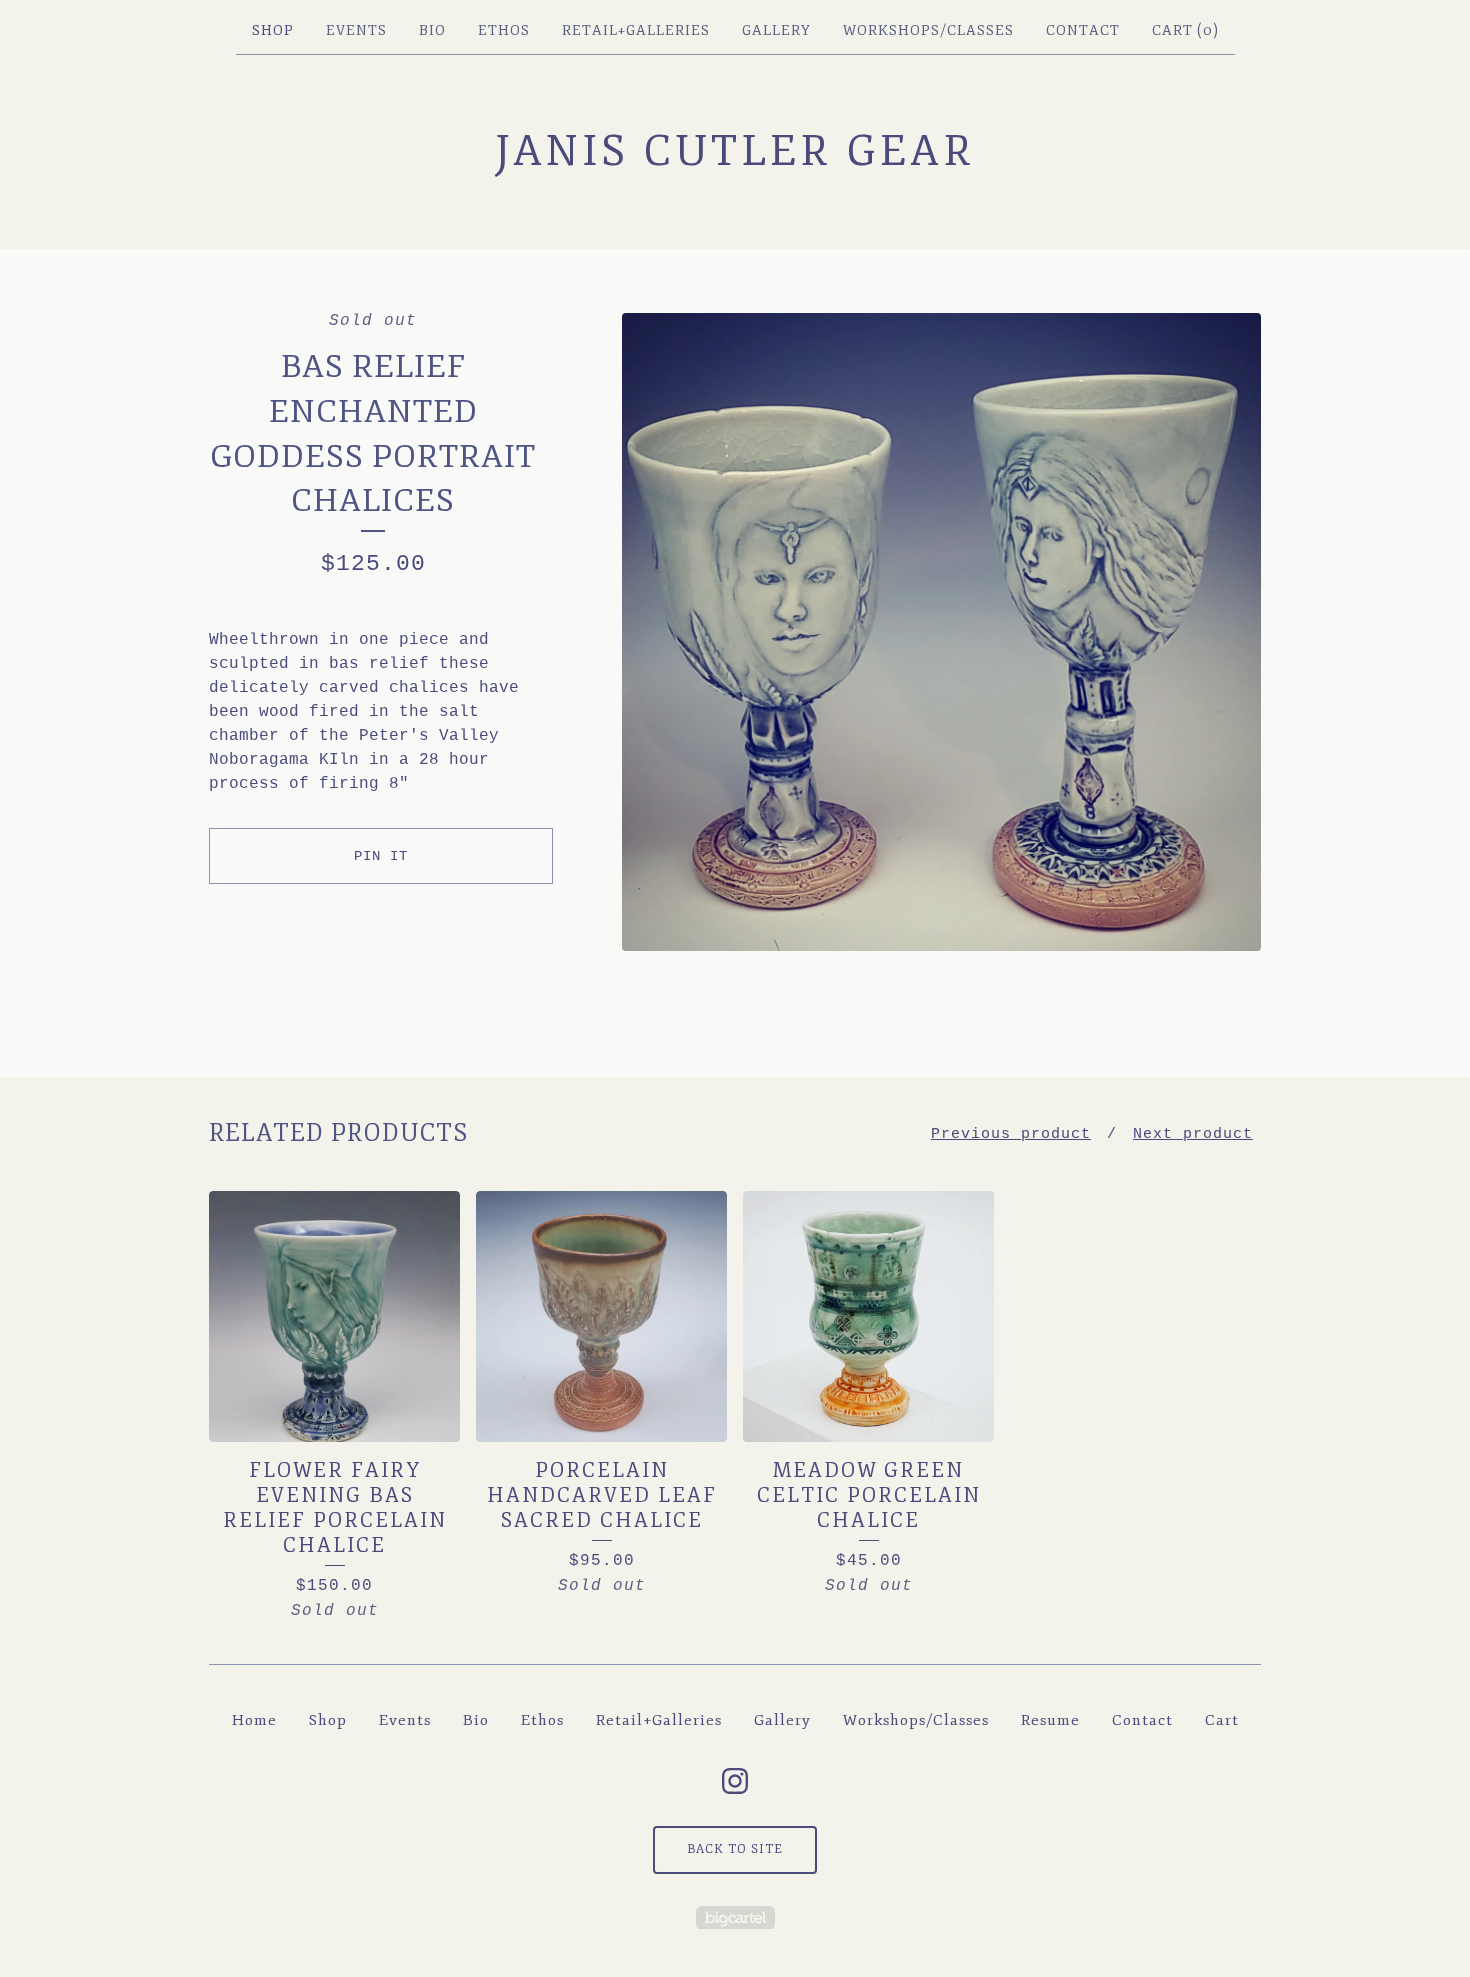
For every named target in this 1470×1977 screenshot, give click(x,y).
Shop (273, 30)
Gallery (776, 30)
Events (356, 30)
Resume (1050, 1720)
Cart (1222, 1720)
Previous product (1011, 1134)
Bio (432, 30)
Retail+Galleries (636, 30)
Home (254, 1720)
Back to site (735, 1849)
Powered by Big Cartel (735, 1917)
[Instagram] (735, 1781)
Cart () (1185, 30)
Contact (1083, 30)
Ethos (504, 30)
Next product (1193, 1134)
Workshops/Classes (928, 30)
